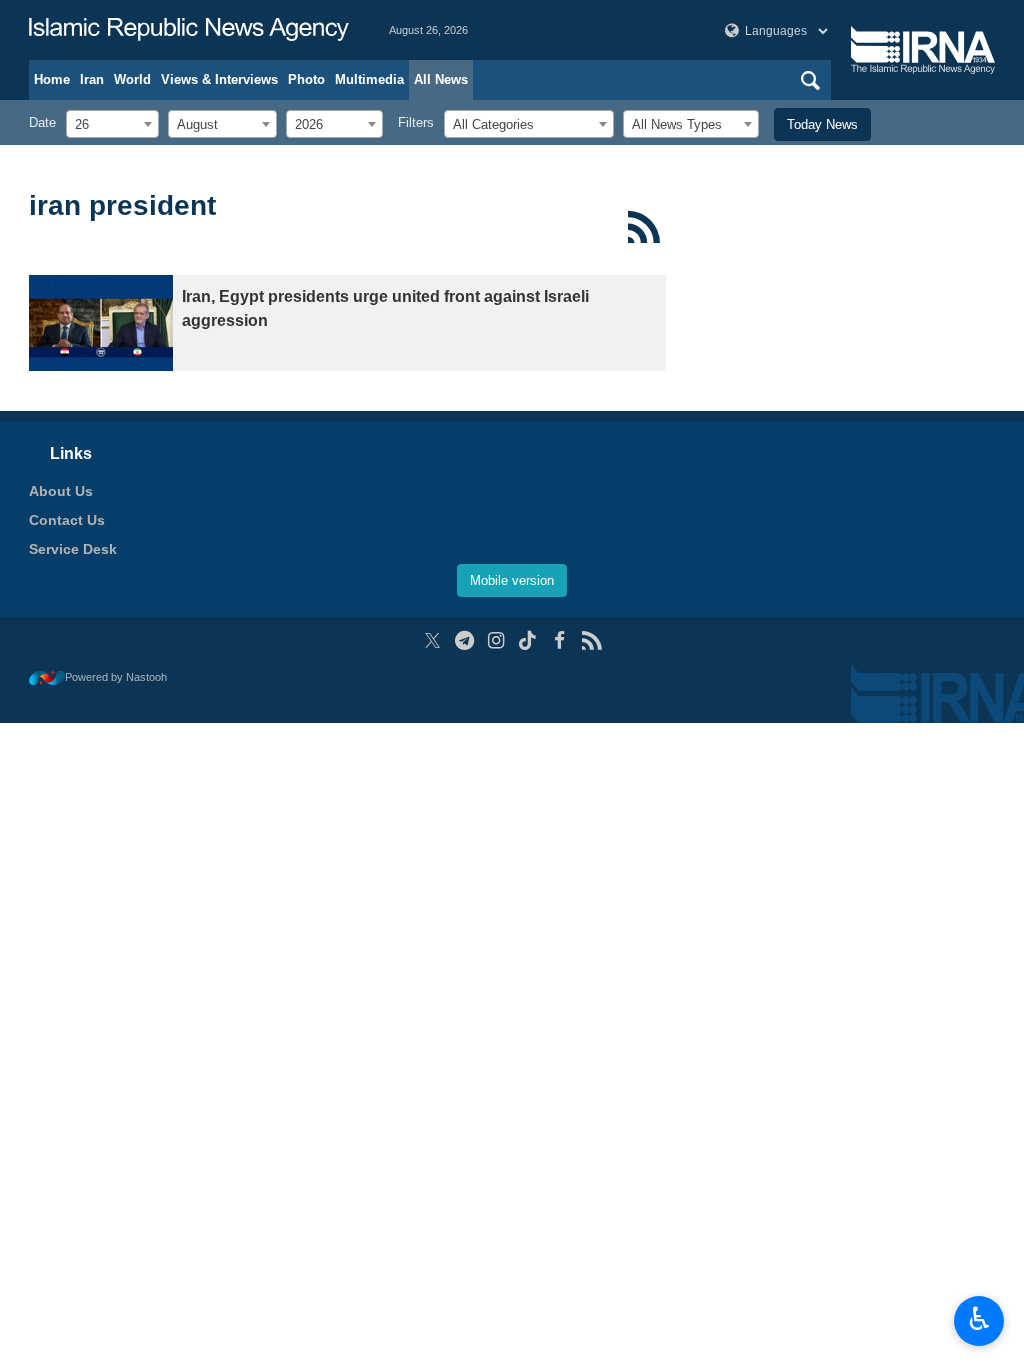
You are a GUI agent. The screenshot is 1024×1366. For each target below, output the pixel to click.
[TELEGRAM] (464, 640)
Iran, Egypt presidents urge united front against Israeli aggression (385, 308)
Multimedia (369, 79)
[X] (432, 640)
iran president (122, 205)
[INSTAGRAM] (496, 640)
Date (42, 122)
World (132, 79)
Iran (92, 79)
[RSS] (644, 227)
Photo (306, 79)
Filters (416, 122)
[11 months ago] (101, 323)
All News (441, 79)
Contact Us (67, 520)
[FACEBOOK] (559, 640)
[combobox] (112, 124)
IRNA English (189, 30)
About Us (61, 491)
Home (52, 79)
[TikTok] (528, 640)
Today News (822, 124)
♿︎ (979, 1319)
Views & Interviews (219, 79)
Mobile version (512, 580)
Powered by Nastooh (116, 677)
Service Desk (73, 549)
